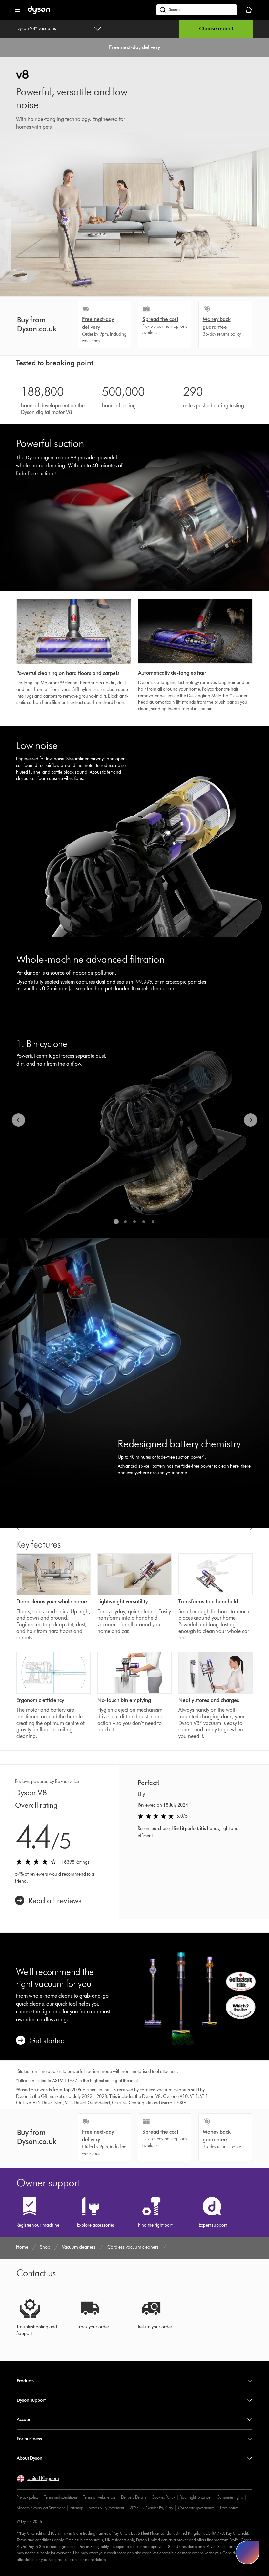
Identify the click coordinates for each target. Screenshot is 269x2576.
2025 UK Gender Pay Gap (151, 2508)
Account (25, 2420)
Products (25, 2381)
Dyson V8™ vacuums (36, 29)
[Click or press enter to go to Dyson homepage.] (39, 13)
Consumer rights (230, 2497)
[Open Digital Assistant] (247, 2552)
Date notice (229, 2508)
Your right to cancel (196, 2497)
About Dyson (30, 2458)
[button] (38, 2479)
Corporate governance (196, 2508)
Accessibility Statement (106, 2508)
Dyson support (31, 2400)
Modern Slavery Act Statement (41, 2508)
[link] (48, 1901)
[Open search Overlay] (197, 10)
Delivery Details (134, 2497)
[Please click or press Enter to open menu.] (17, 10)
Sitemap (77, 2508)
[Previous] (18, 1120)
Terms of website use (99, 2497)
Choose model (216, 29)
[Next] (251, 1120)
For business (29, 2439)
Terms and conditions (61, 2497)
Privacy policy (28, 2497)
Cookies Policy (163, 2497)
